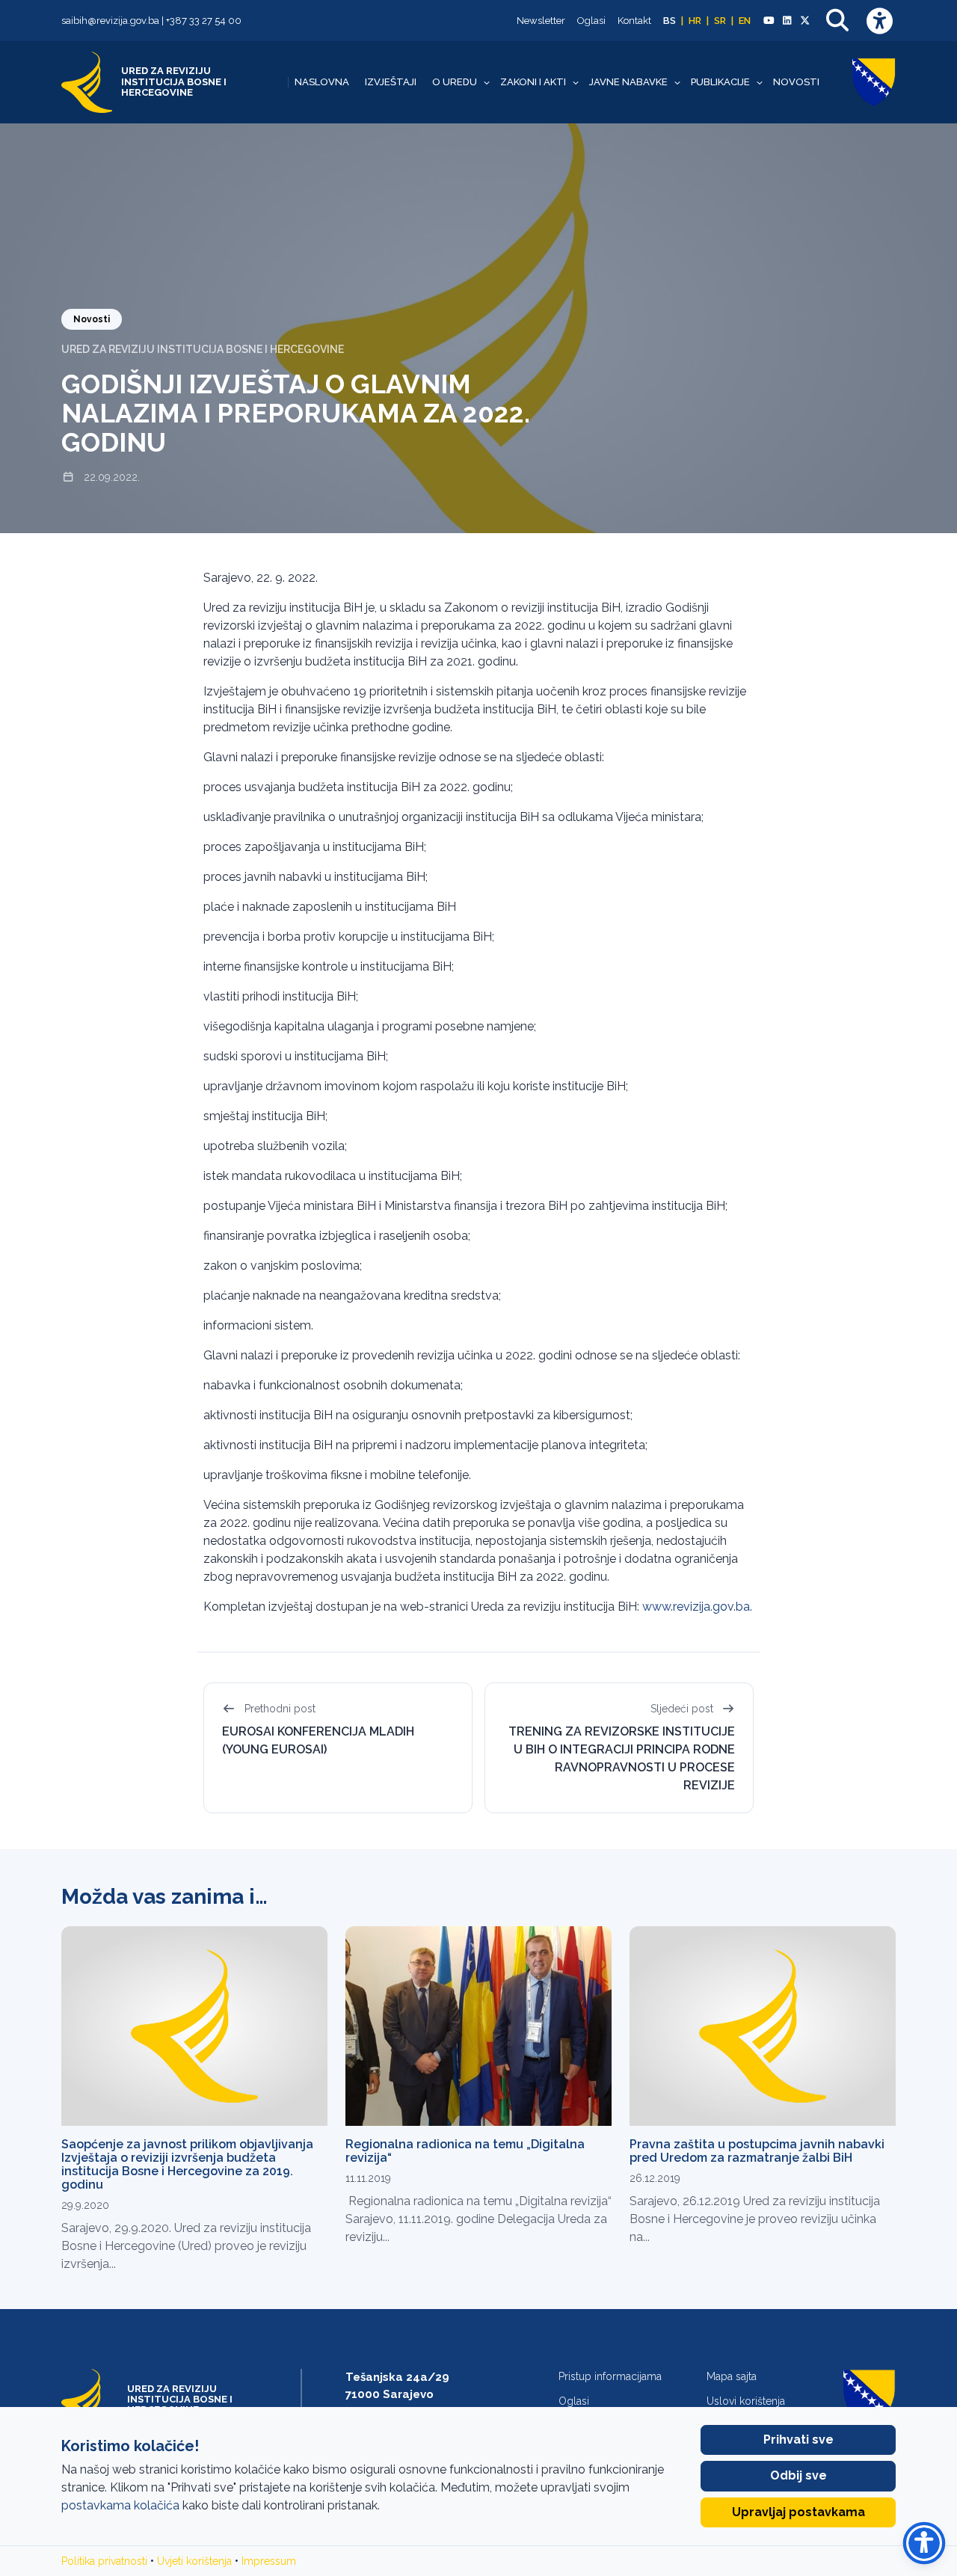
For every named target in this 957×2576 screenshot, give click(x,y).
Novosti (796, 82)
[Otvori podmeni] (487, 82)
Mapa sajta (732, 2376)
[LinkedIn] (787, 21)
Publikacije (720, 82)
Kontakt (634, 21)
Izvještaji (391, 82)
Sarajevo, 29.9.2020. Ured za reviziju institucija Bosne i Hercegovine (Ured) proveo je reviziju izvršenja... (186, 2246)
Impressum (269, 2561)
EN (745, 21)
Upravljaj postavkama (798, 2512)
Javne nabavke (628, 82)
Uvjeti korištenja (194, 2561)
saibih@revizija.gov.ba (110, 21)
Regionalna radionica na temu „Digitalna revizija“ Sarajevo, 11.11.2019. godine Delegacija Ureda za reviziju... (478, 2219)
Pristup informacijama (610, 2376)
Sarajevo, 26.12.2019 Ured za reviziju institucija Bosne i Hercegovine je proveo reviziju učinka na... (755, 2219)
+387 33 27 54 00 (204, 21)
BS (670, 21)
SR (720, 21)
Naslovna (322, 82)
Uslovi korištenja (746, 2401)
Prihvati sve (798, 2440)
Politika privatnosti (104, 2561)
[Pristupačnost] (879, 21)
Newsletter (541, 21)
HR (695, 21)
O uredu (455, 82)
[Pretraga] (837, 21)
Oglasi (591, 21)
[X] (805, 21)
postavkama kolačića (120, 2505)
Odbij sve (798, 2475)
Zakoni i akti (533, 82)
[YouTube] (769, 21)
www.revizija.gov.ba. (697, 1607)
